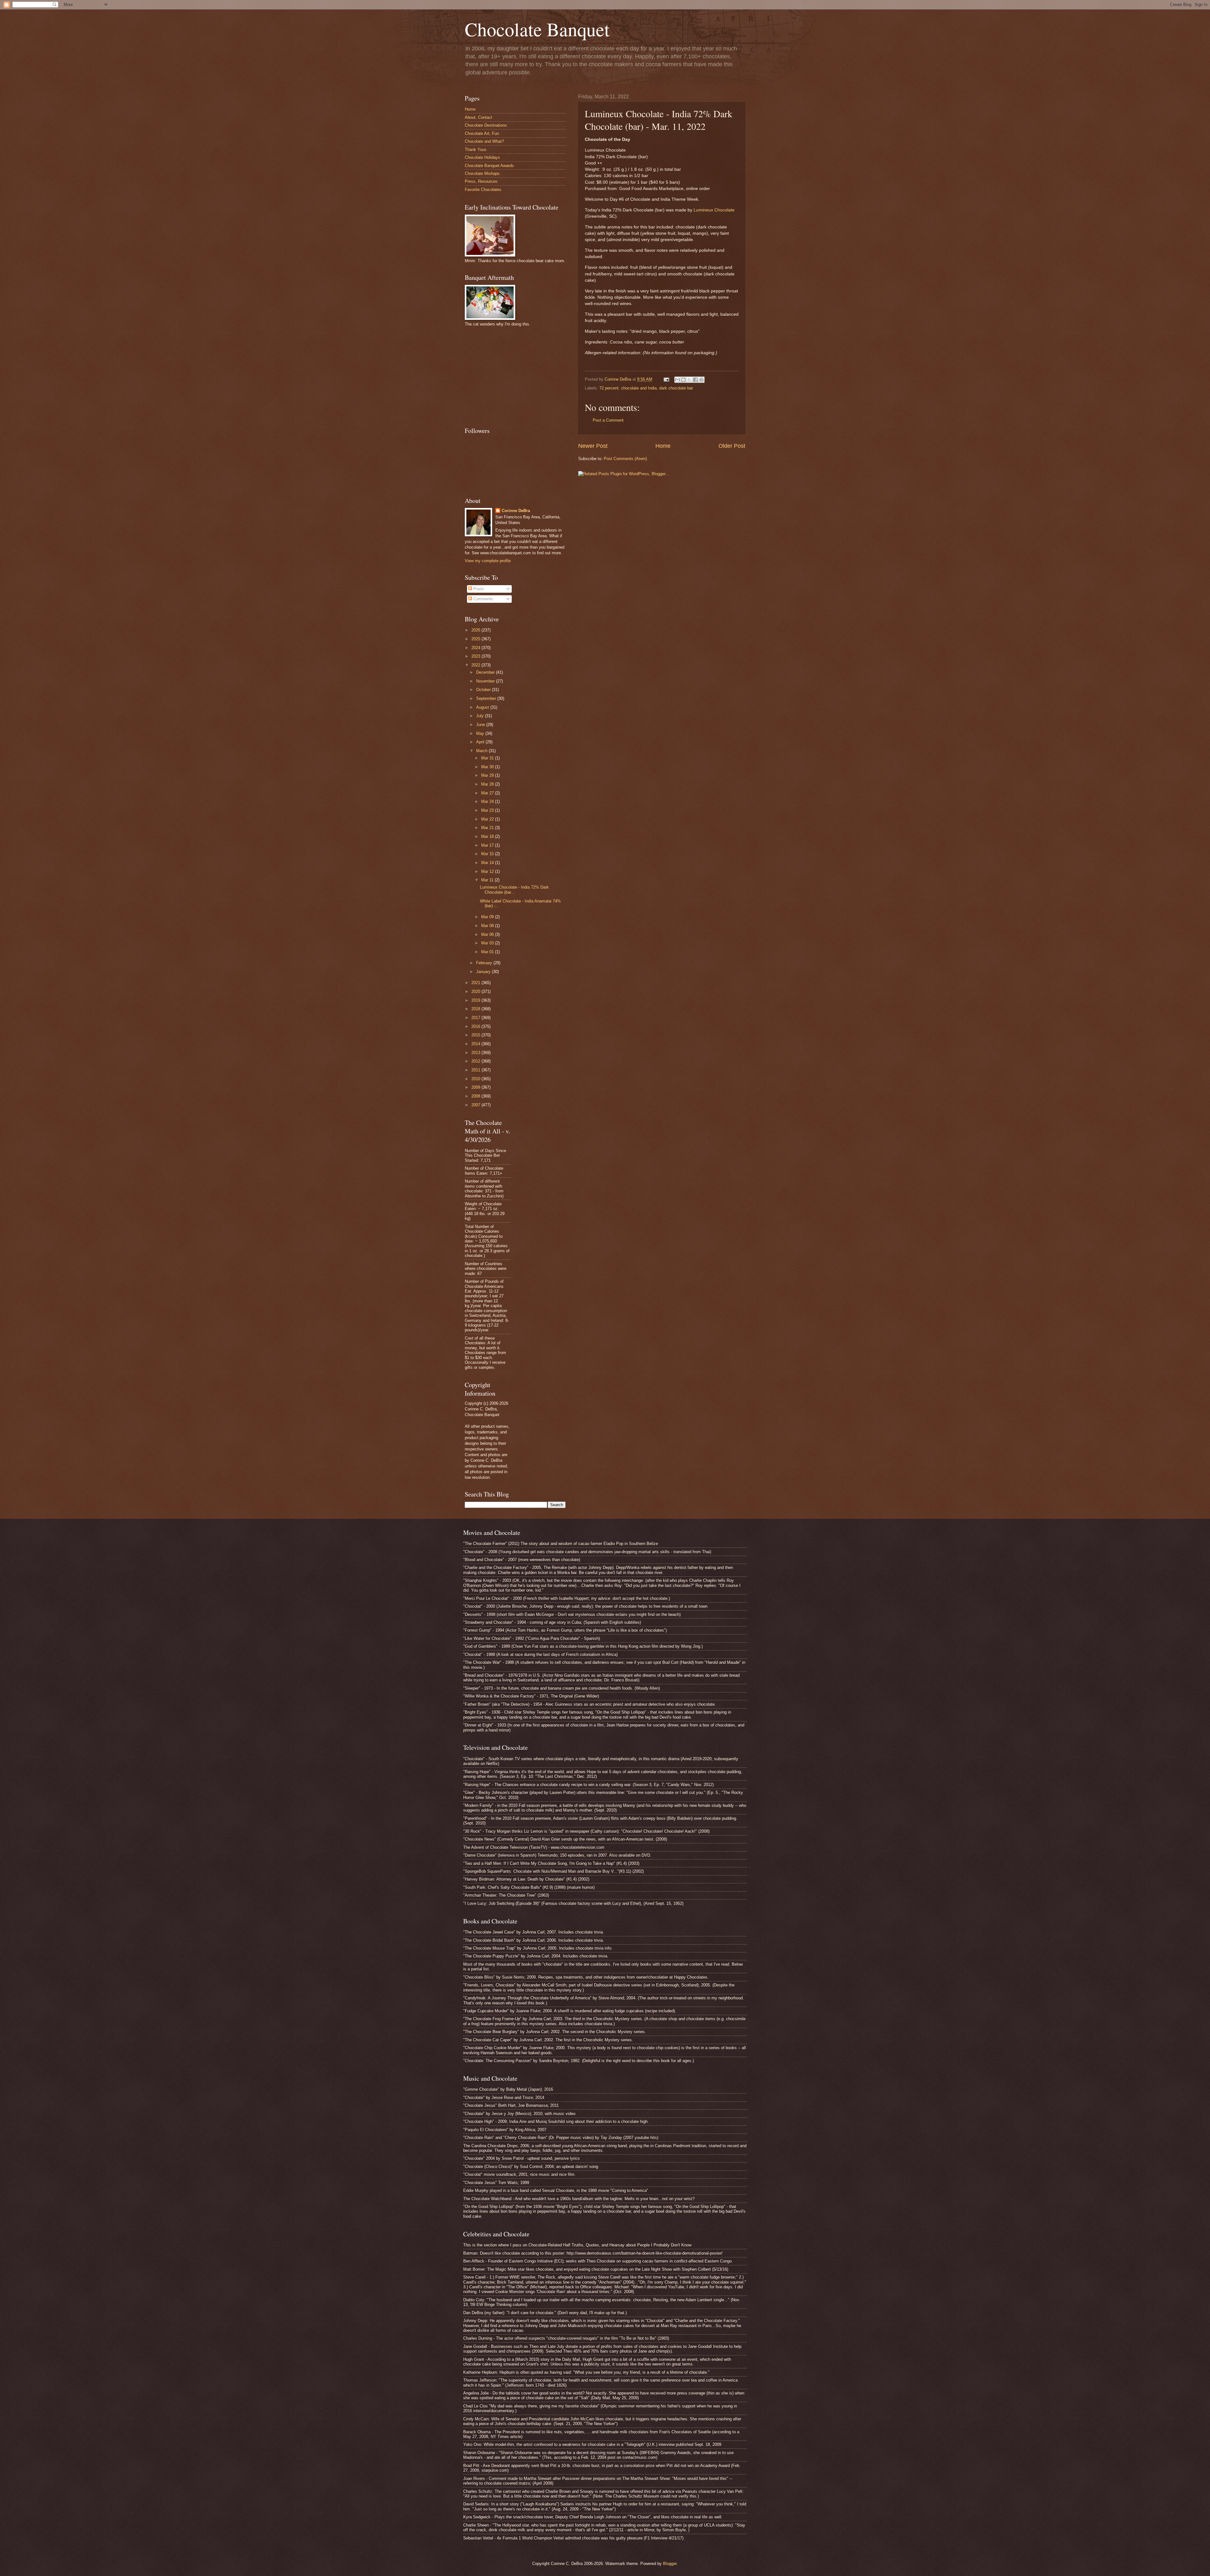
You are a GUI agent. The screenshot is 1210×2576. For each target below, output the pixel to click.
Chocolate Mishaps (482, 173)
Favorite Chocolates (483, 190)
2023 (476, 656)
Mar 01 (488, 952)
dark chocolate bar (676, 388)
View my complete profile (488, 561)
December (486, 672)
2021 (476, 983)
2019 (476, 1000)
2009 (476, 1087)
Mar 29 (488, 775)
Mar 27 (488, 793)
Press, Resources (481, 181)
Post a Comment (608, 420)
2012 (476, 1061)
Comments (483, 599)
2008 (476, 1096)
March (482, 751)
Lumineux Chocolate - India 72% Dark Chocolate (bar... (514, 890)
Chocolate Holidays (482, 157)
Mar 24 (488, 801)
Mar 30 (488, 767)
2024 (476, 648)
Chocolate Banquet (537, 29)
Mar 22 (488, 819)
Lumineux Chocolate (714, 210)
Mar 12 (488, 871)
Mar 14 (488, 863)
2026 (476, 630)
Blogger (670, 2564)
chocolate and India (639, 388)
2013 (476, 1053)
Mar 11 (488, 880)
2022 (476, 665)
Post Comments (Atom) (625, 459)
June (481, 725)
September (487, 698)
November (486, 681)
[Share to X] (689, 380)
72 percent (609, 388)
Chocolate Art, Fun (482, 133)
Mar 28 (488, 784)
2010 (476, 1079)
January (484, 972)
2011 (476, 1070)
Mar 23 (488, 810)
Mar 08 (488, 926)
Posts (478, 589)
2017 (476, 1018)
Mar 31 (488, 758)
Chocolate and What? (484, 141)
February (485, 963)
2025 (476, 639)
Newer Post (593, 446)
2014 (476, 1044)
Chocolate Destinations (486, 125)
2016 (476, 1026)
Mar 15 (488, 854)
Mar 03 (488, 943)
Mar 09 (488, 917)
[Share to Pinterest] (701, 380)
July (481, 716)
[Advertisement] (512, 376)
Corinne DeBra (516, 511)
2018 (476, 1009)
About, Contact (478, 117)
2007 (476, 1105)
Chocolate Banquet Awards (489, 166)
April (481, 742)
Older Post (732, 446)
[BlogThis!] (683, 380)
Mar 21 (488, 828)
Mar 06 (488, 934)
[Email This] (677, 380)
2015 (476, 1035)
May (481, 733)
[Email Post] (666, 379)
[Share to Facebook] (695, 380)
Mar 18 (488, 836)
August (483, 707)
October (484, 690)
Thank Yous (476, 150)
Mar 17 (488, 845)
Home (663, 446)
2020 (476, 991)
